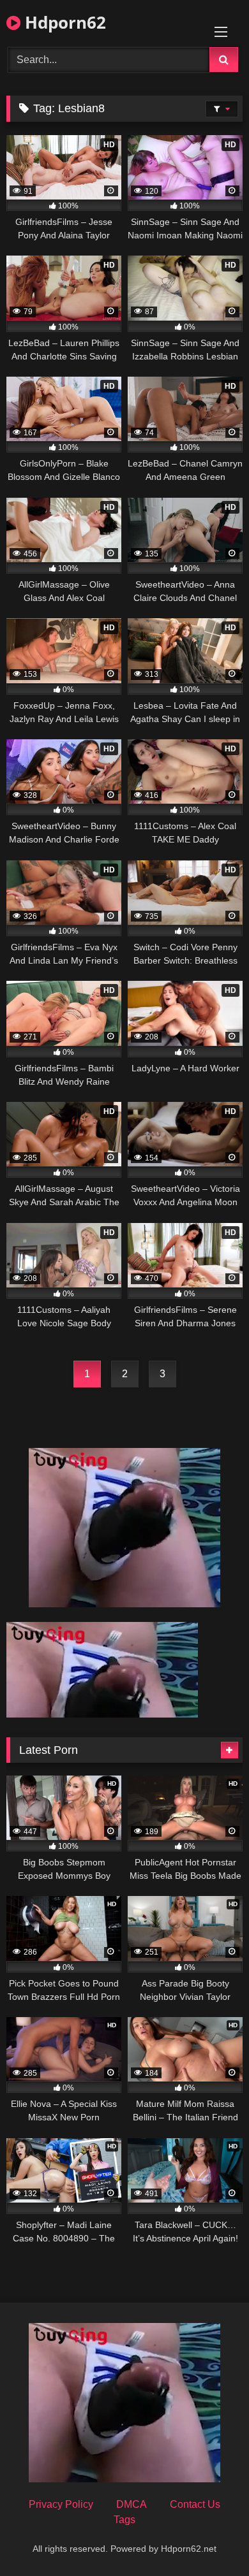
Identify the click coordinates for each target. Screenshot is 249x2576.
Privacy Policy (61, 2504)
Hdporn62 (63, 22)
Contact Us (195, 2504)
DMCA (132, 2504)
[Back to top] (209, 2538)
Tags (124, 2520)
